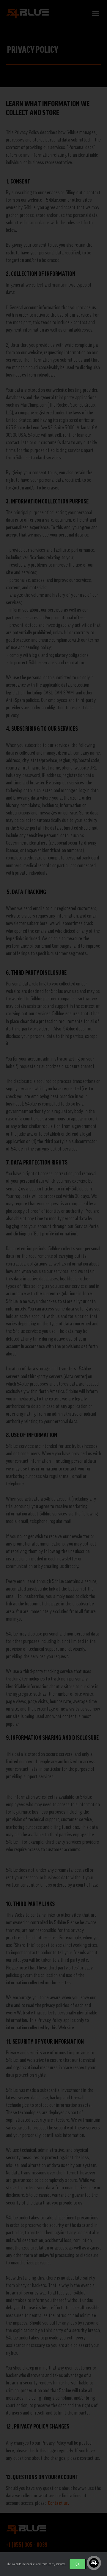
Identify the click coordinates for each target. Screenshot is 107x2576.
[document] (53, 1288)
